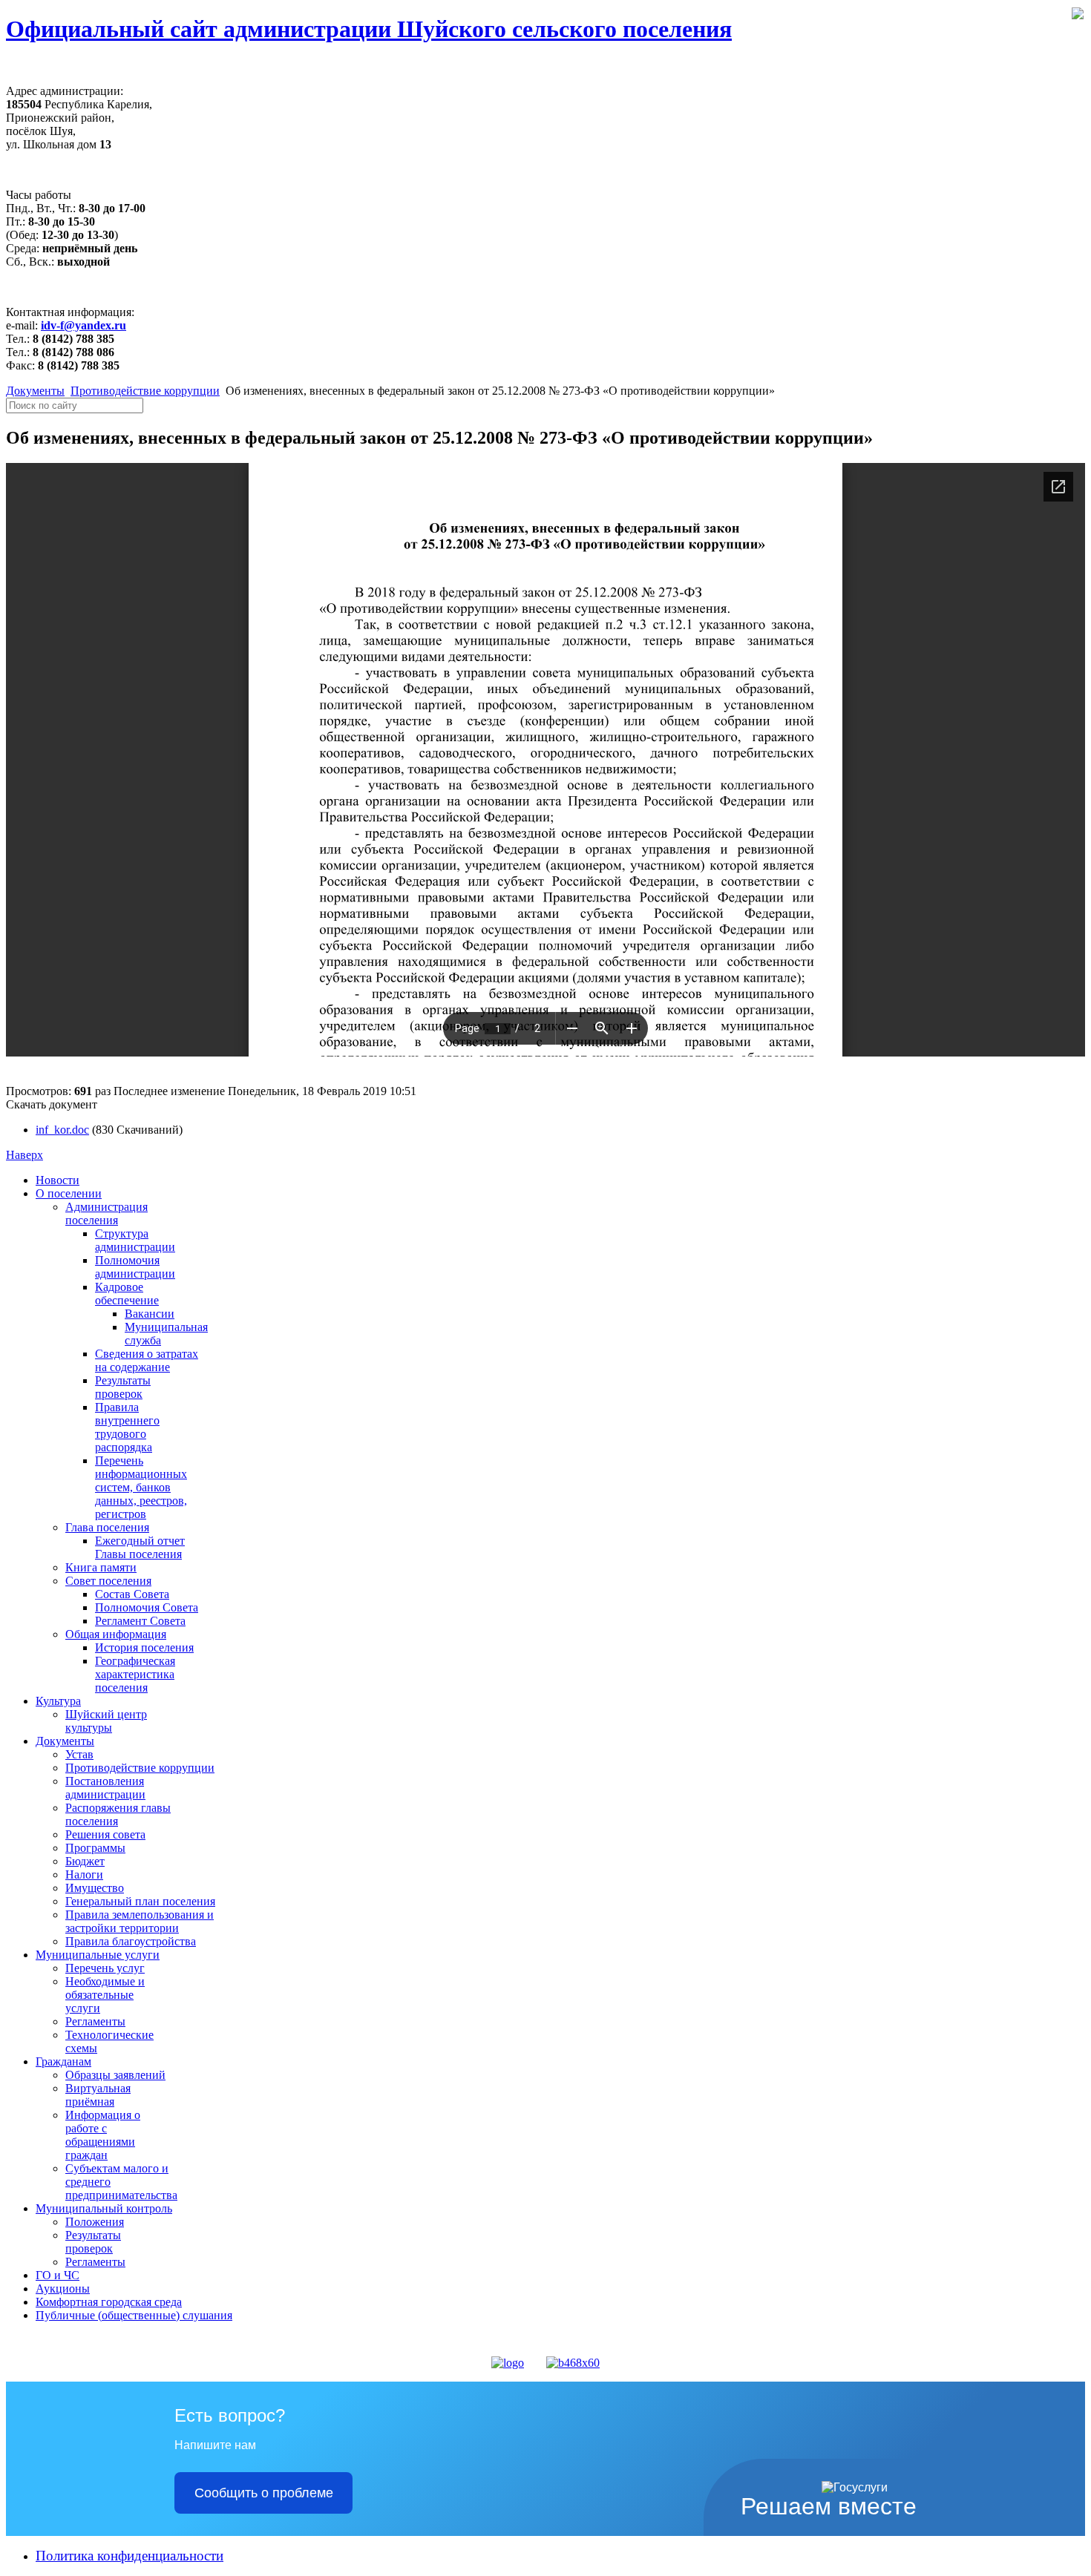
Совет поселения (108, 1581)
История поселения (144, 1647)
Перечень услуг (105, 1968)
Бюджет (85, 1861)
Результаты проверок (123, 1387)
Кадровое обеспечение (127, 1294)
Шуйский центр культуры (106, 1721)
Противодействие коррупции (145, 391)
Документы (35, 391)
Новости (58, 1180)
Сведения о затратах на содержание (147, 1360)
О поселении (69, 1193)
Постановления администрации (105, 1788)
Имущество (95, 1888)
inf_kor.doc (62, 1130)
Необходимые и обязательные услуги (105, 1995)
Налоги (84, 1874)
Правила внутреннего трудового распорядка (127, 1427)
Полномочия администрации (135, 1267)
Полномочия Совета (147, 1607)
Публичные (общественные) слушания (134, 2315)
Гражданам (63, 2061)
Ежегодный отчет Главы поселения (140, 1547)
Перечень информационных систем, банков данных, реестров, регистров (141, 1487)
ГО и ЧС (58, 2275)
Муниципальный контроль (104, 2208)
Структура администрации (135, 1240)
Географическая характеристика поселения (135, 1674)
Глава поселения (107, 1527)
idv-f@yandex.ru (83, 325)
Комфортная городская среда (109, 2302)
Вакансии (150, 1314)
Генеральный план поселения (140, 1901)
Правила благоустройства (131, 1941)
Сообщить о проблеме (264, 2493)
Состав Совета (132, 1594)
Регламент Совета (140, 1621)
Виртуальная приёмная (98, 2095)
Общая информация (116, 1634)
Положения (95, 2222)
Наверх (24, 1155)
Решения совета (105, 1834)
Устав (79, 1754)
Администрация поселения (107, 1213)
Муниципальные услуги (98, 1955)
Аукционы (63, 2288)
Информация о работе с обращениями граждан (103, 2135)
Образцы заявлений (115, 2075)
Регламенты (95, 2021)
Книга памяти (101, 1567)
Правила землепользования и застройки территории (140, 1921)
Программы (95, 1848)
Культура (58, 1701)
